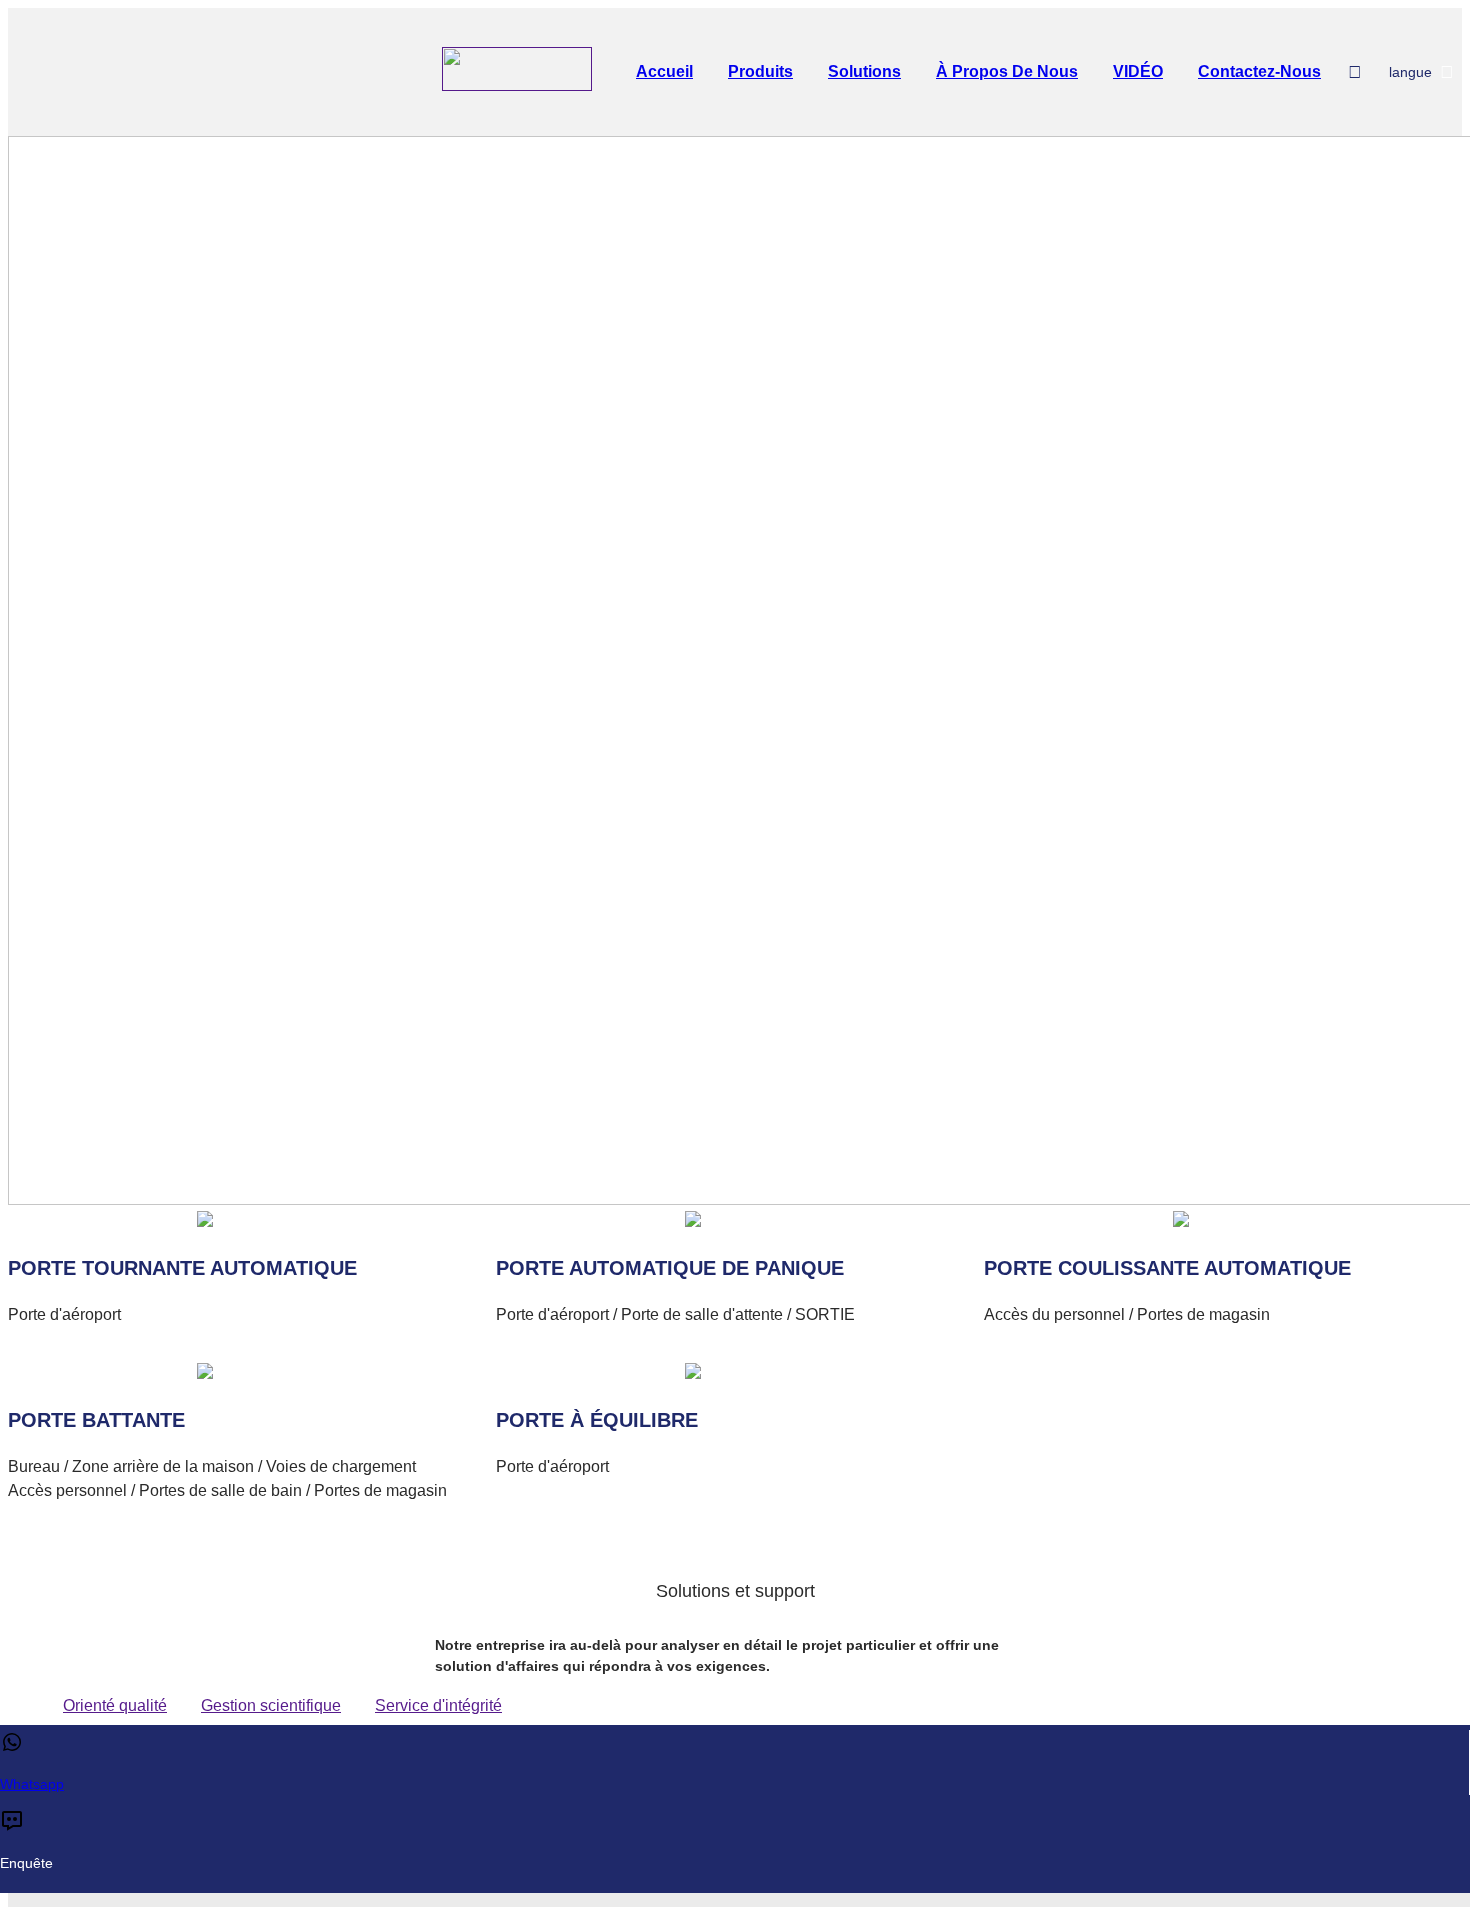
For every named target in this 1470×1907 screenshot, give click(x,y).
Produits (760, 71)
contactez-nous (1259, 71)
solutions (864, 71)
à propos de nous (1007, 71)
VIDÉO (1138, 71)
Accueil (664, 71)
